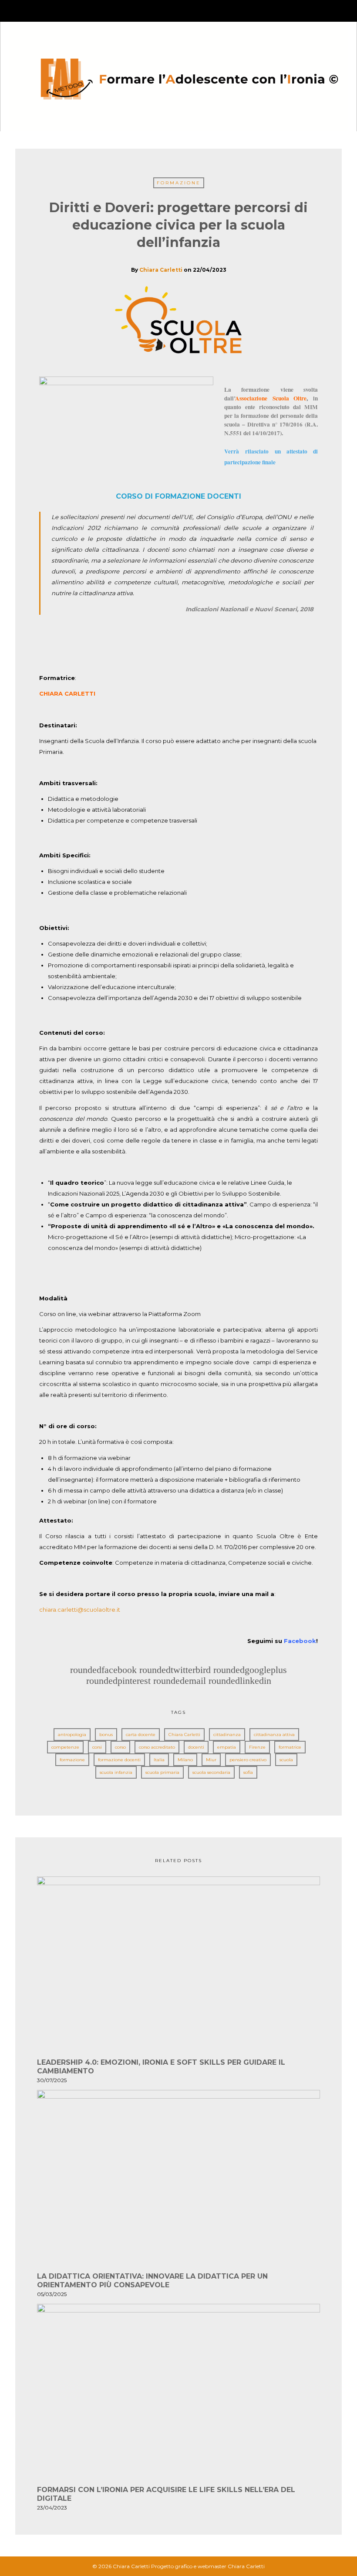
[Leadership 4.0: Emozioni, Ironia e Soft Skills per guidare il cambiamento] (178, 1967)
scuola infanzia (116, 1772)
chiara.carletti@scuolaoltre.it (80, 1610)
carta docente (141, 1735)
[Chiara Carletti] (178, 75)
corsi (97, 1747)
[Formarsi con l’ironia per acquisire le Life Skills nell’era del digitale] (178, 2394)
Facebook (300, 1641)
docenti (196, 1747)
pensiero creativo (248, 1760)
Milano (185, 1760)
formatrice (290, 1747)
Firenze (257, 1747)
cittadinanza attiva (274, 1735)
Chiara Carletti (161, 270)
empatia (227, 1747)
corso (120, 1747)
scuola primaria (162, 1772)
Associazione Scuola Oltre (271, 398)
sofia (248, 1772)
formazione (72, 1760)
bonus (106, 1735)
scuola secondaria (211, 1772)
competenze (65, 1747)
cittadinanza (227, 1735)
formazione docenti (119, 1760)
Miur (211, 1760)
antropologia (72, 1735)
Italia (159, 1760)
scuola (286, 1760)
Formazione (179, 183)
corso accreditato (157, 1747)
